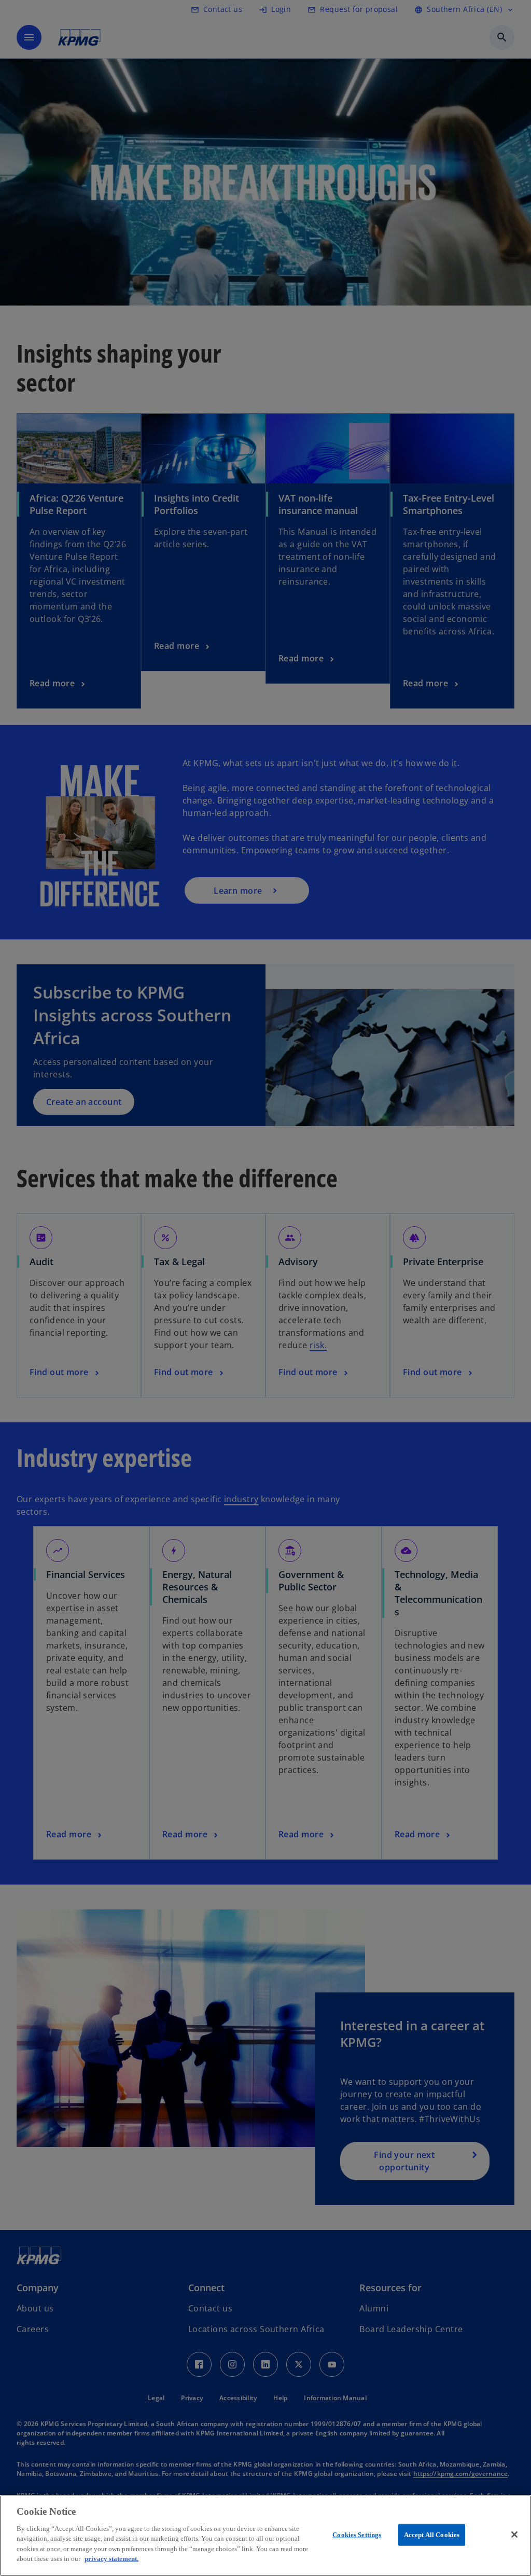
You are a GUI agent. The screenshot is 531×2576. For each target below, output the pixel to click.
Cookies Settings (357, 2535)
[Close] (514, 2535)
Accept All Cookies (432, 2535)
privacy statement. (111, 2559)
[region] (265, 2536)
